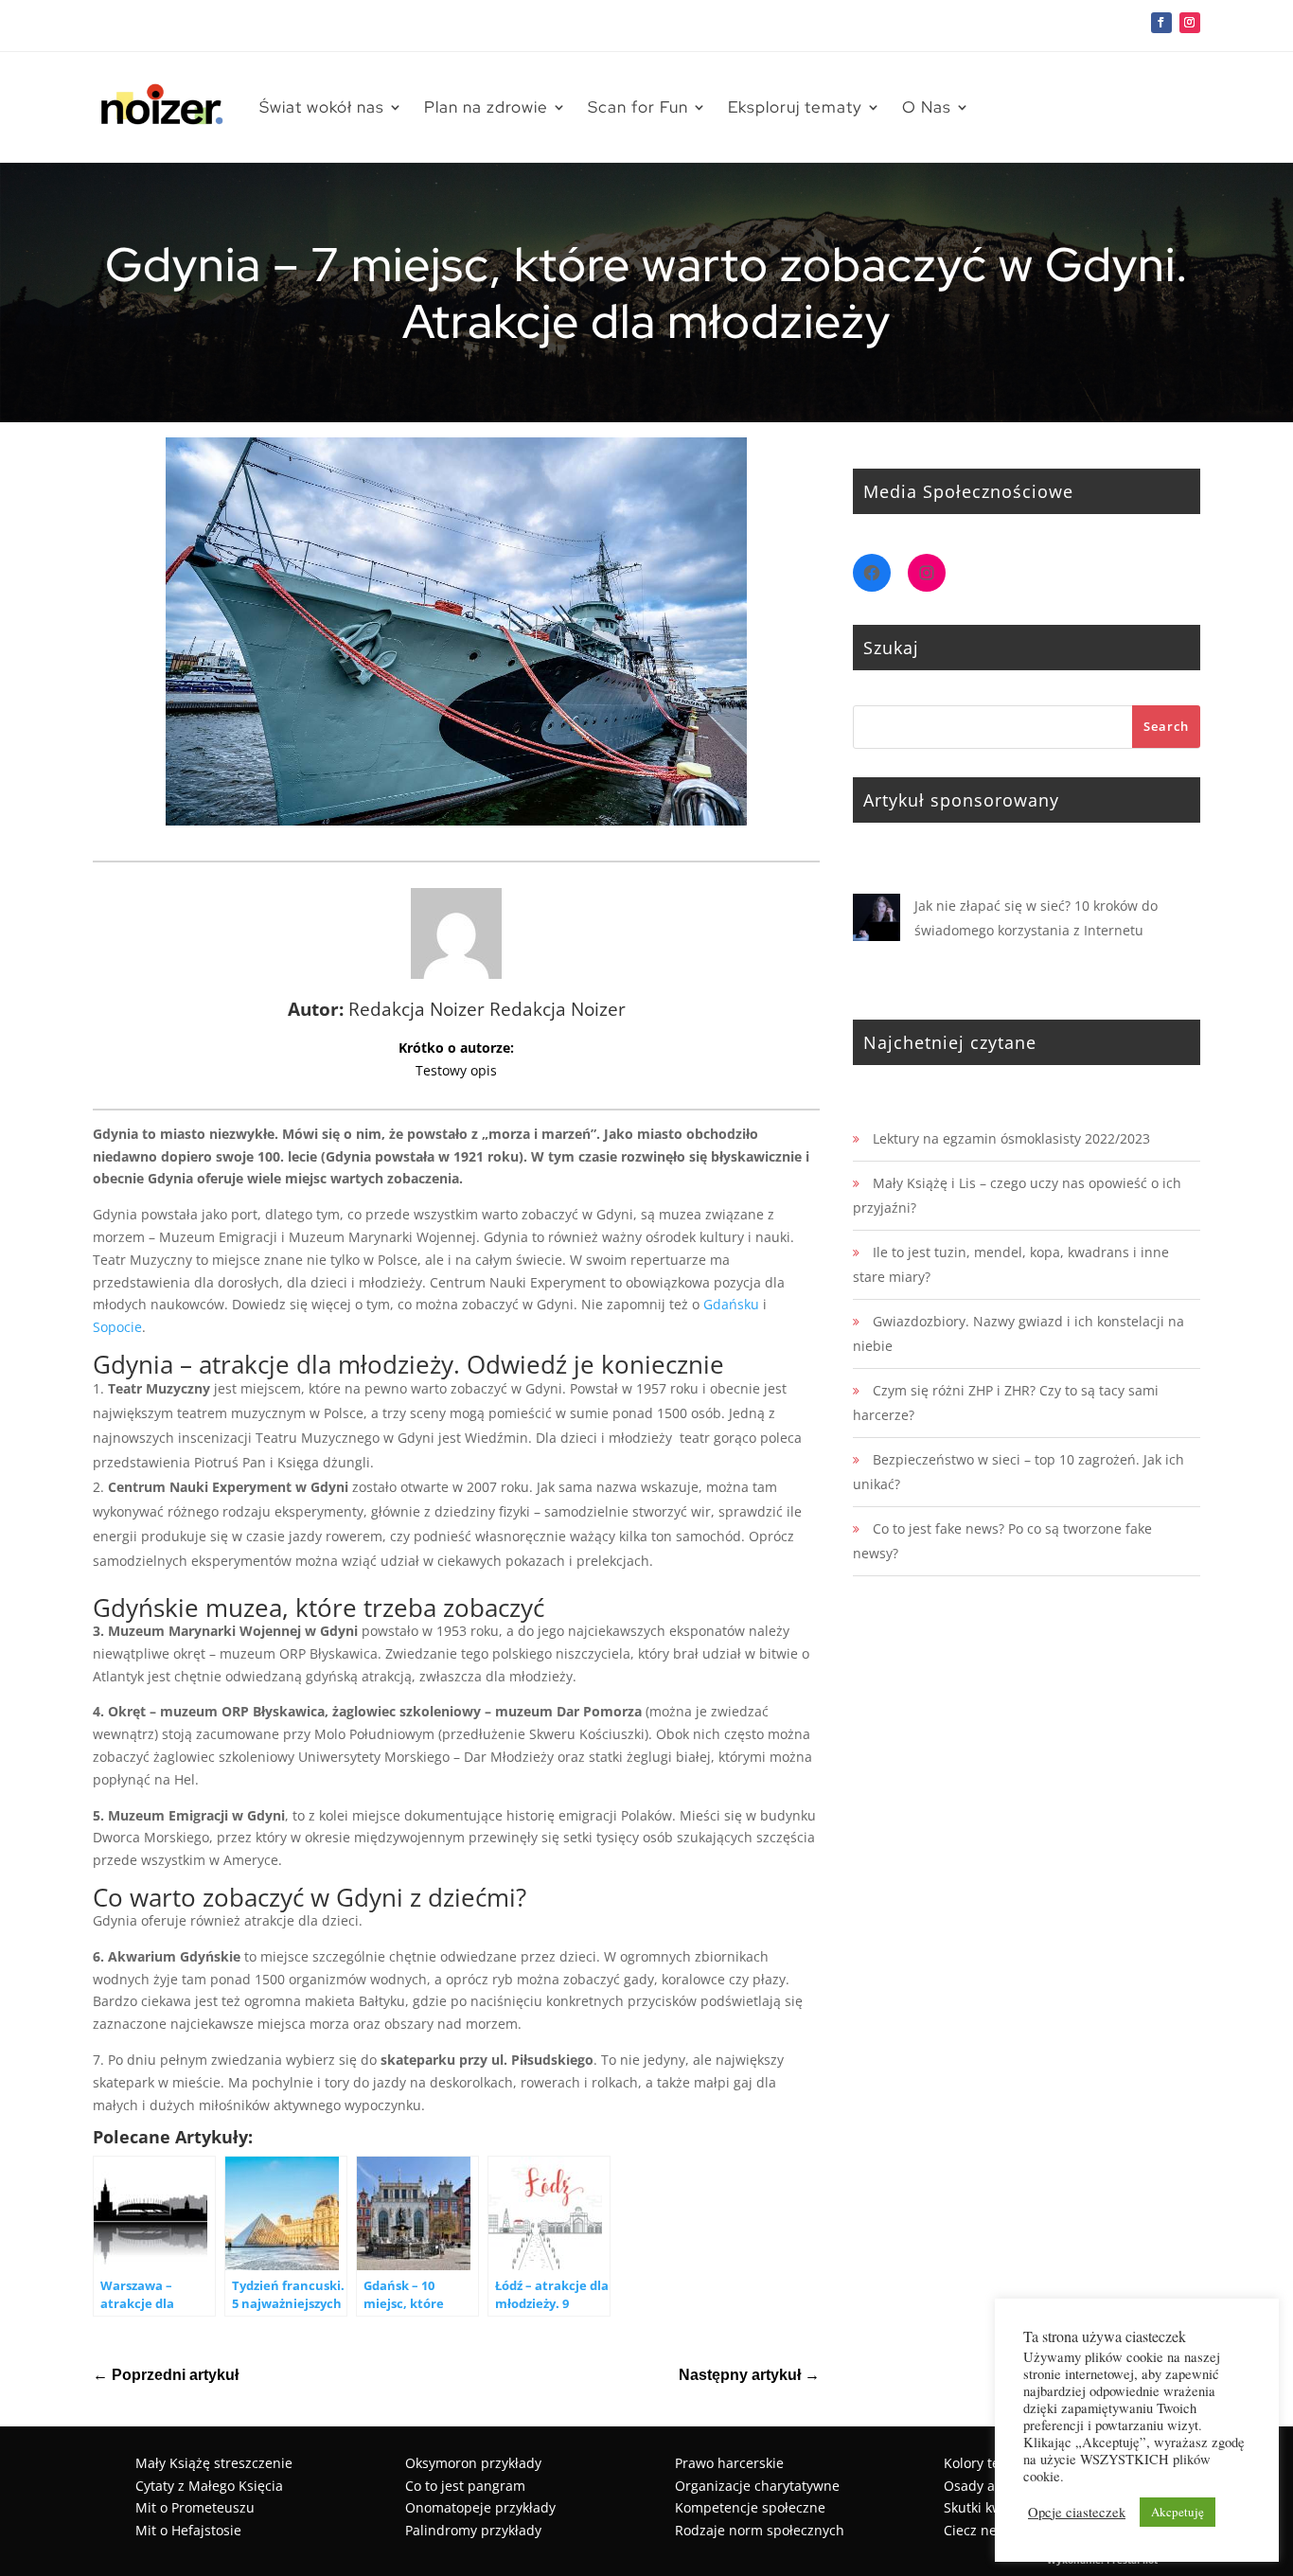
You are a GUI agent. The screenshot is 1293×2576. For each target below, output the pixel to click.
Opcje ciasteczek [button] (1077, 2513)
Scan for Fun (638, 107)
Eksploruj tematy (795, 107)
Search (1166, 726)
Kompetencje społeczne (750, 2507)
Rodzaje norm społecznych (760, 2530)
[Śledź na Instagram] (1190, 23)
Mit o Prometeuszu (195, 2507)
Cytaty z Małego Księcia (209, 2486)
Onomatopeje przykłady (480, 2507)
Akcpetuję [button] (1178, 2512)
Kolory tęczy (982, 2463)
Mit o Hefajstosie (188, 2530)
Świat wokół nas (322, 107)
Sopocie (117, 1327)
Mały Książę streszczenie (214, 2463)
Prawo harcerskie (729, 2463)
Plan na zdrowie (486, 107)
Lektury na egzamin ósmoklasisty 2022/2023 (1011, 1138)
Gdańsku (731, 1304)
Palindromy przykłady (473, 2530)
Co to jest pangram (465, 2486)
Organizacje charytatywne (757, 2486)
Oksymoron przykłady (473, 2463)
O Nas (927, 107)
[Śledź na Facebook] (1161, 23)
